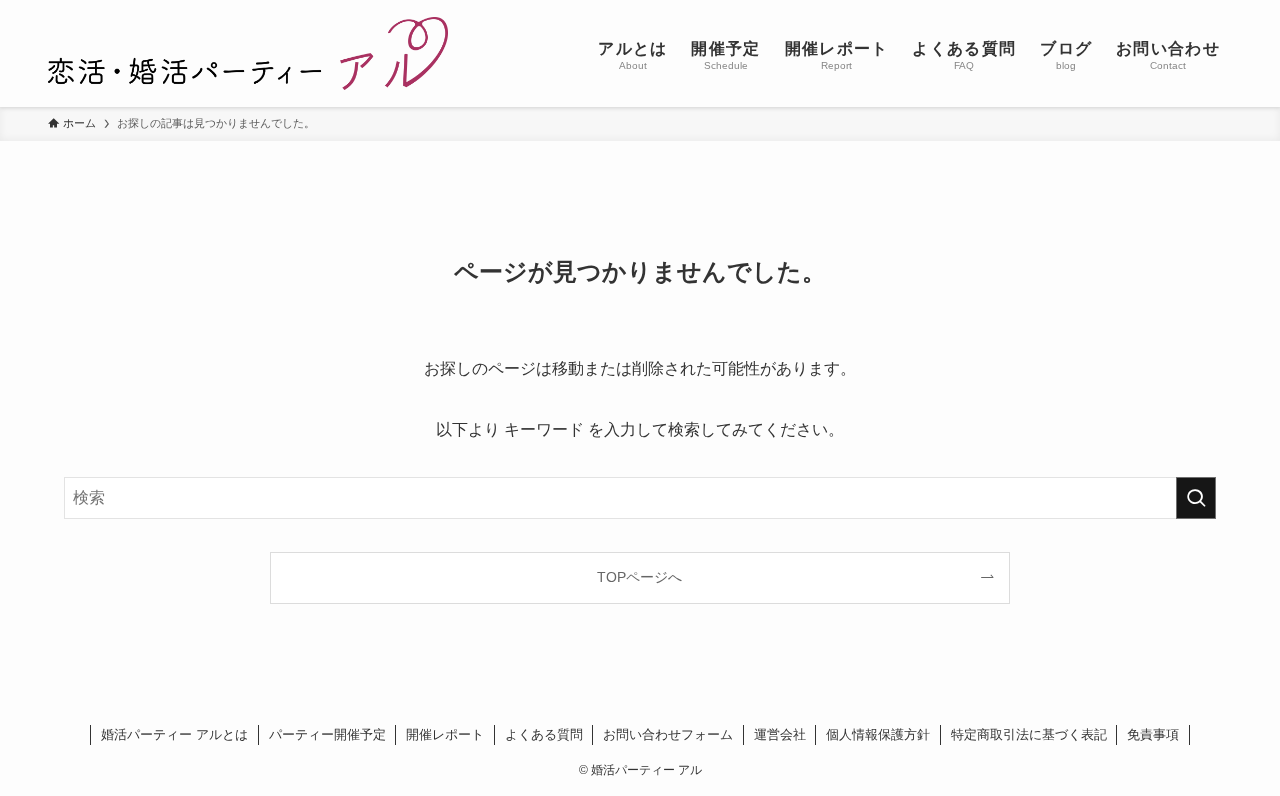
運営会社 (780, 734)
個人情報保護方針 (878, 734)
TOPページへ (639, 577)
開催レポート (445, 734)
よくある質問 (544, 734)
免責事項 (1153, 734)
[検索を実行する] (1196, 498)
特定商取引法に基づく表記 (1029, 734)
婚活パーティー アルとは (174, 734)
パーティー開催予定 (327, 734)
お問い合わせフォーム (668, 734)
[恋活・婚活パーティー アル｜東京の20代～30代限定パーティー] (248, 53)
